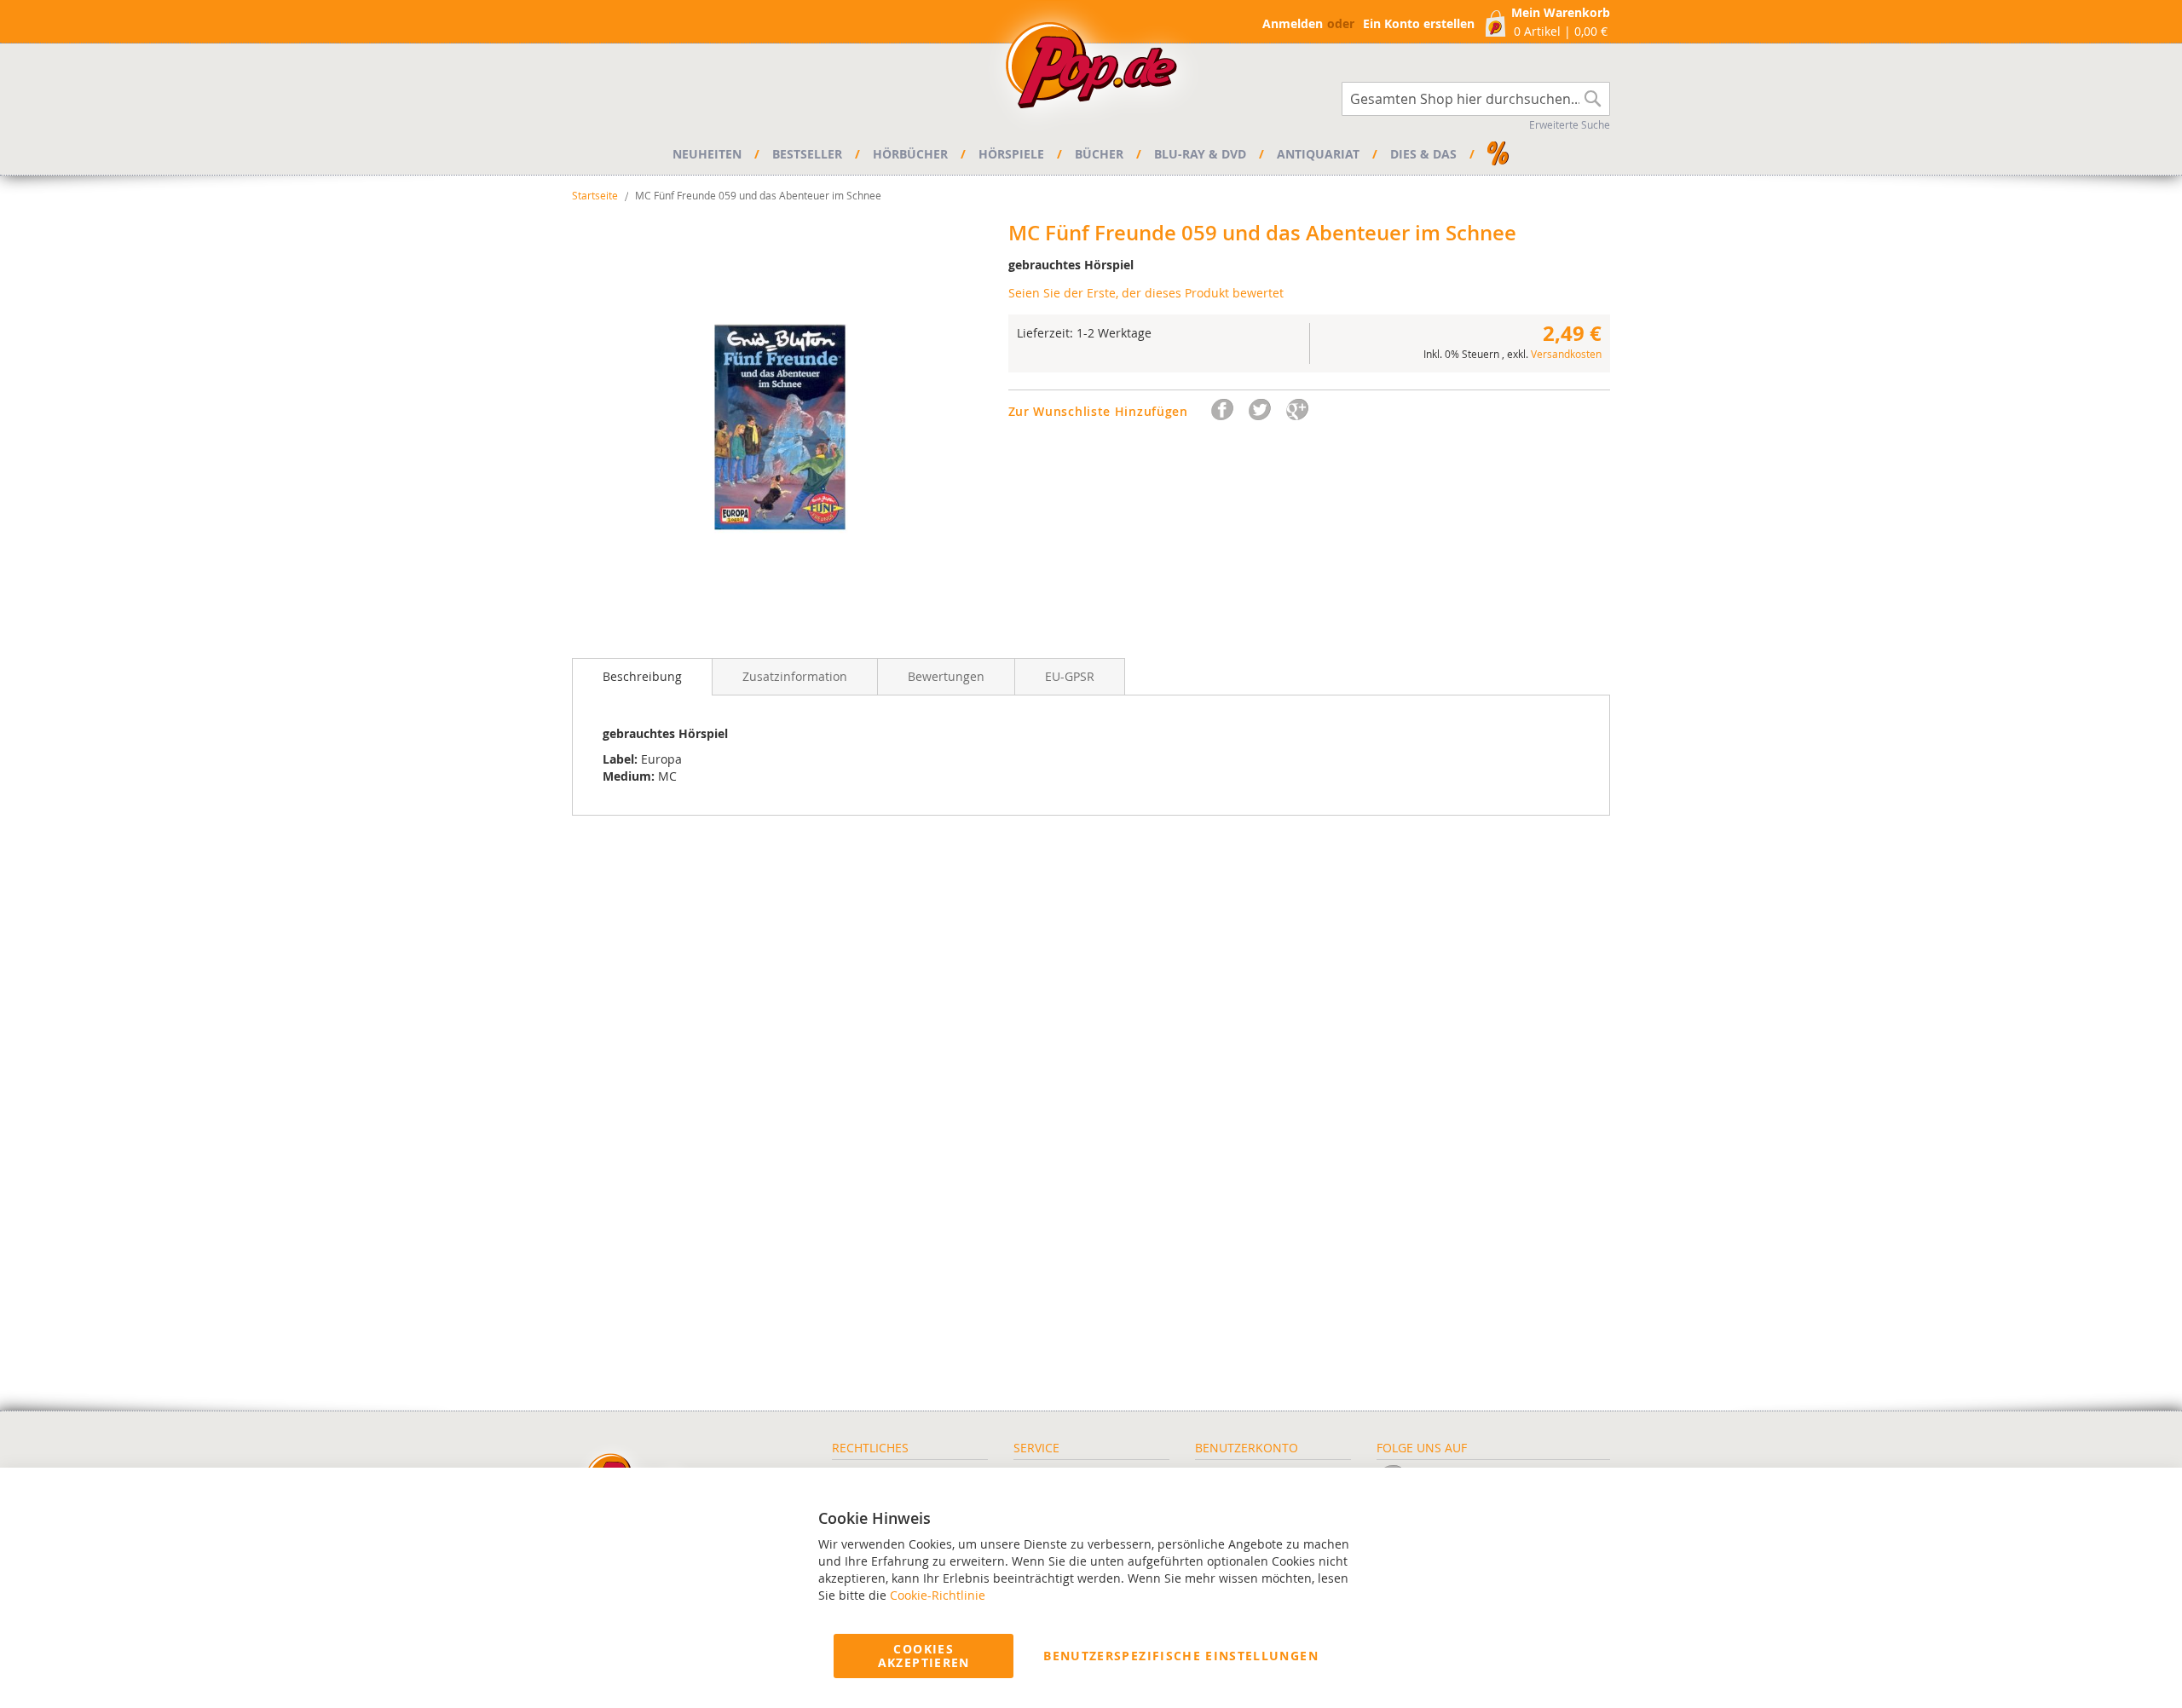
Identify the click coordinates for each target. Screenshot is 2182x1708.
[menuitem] (710, 154)
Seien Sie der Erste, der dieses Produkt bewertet (1146, 293)
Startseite (595, 195)
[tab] (642, 677)
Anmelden (1293, 23)
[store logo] (1091, 70)
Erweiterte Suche (1570, 124)
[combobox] (1476, 99)
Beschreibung (642, 676)
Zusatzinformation (795, 676)
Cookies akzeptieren (924, 1656)
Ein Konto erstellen (1419, 23)
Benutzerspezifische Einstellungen (1181, 1656)
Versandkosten (1566, 354)
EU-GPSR (1070, 676)
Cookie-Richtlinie (938, 1595)
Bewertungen (946, 676)
